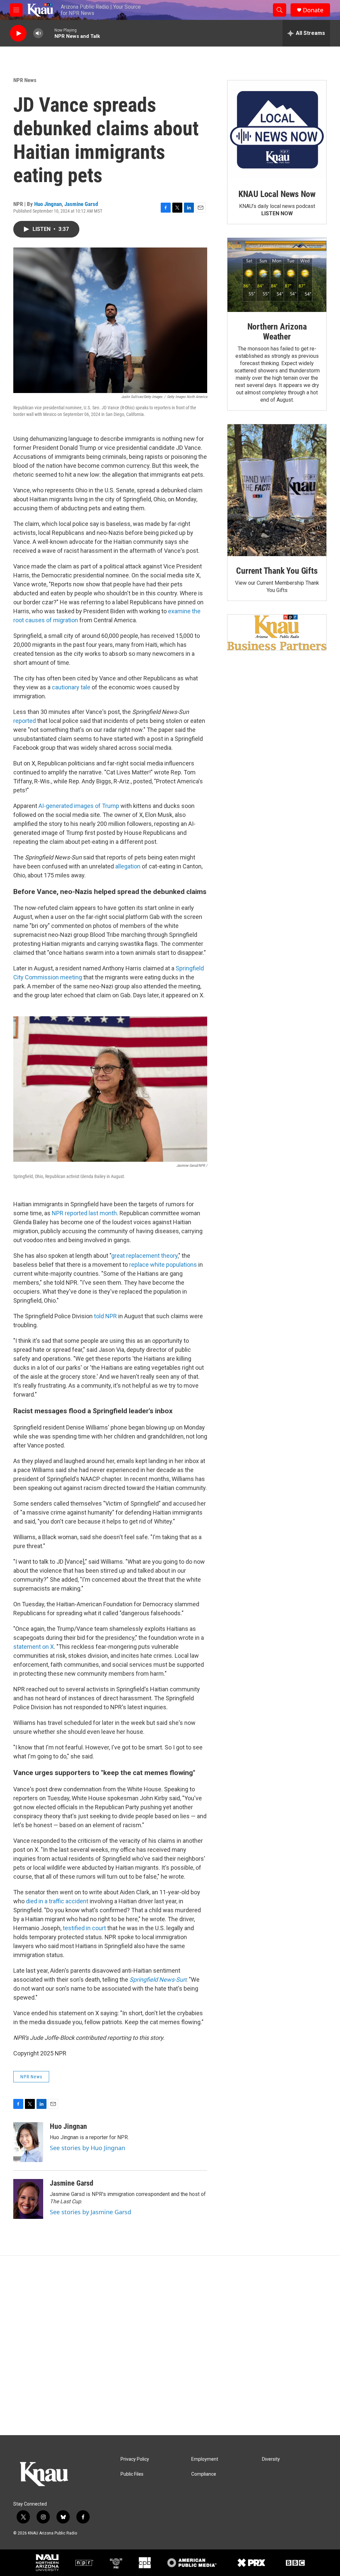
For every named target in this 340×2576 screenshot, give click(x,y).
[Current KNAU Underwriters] (277, 632)
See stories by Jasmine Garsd (90, 2212)
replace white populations (163, 1265)
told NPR (105, 1316)
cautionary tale (71, 687)
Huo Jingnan (48, 204)
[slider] (49, 33)
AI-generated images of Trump (79, 806)
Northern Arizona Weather (277, 332)
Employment (205, 2459)
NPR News (25, 80)
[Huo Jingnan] (28, 2142)
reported (25, 721)
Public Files (132, 2474)
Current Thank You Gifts (277, 571)
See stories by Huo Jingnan (87, 2148)
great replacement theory (144, 1256)
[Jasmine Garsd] (28, 2199)
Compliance (204, 2474)
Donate (313, 10)
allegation (128, 866)
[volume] (38, 33)
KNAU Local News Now (277, 194)
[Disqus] (170, 2345)
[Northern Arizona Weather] (277, 275)
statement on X (34, 1647)
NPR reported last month (84, 1213)
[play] (18, 33)
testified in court (84, 1928)
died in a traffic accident (57, 1901)
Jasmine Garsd (81, 204)
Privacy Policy (135, 2459)
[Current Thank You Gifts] (277, 490)
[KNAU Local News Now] (277, 130)
